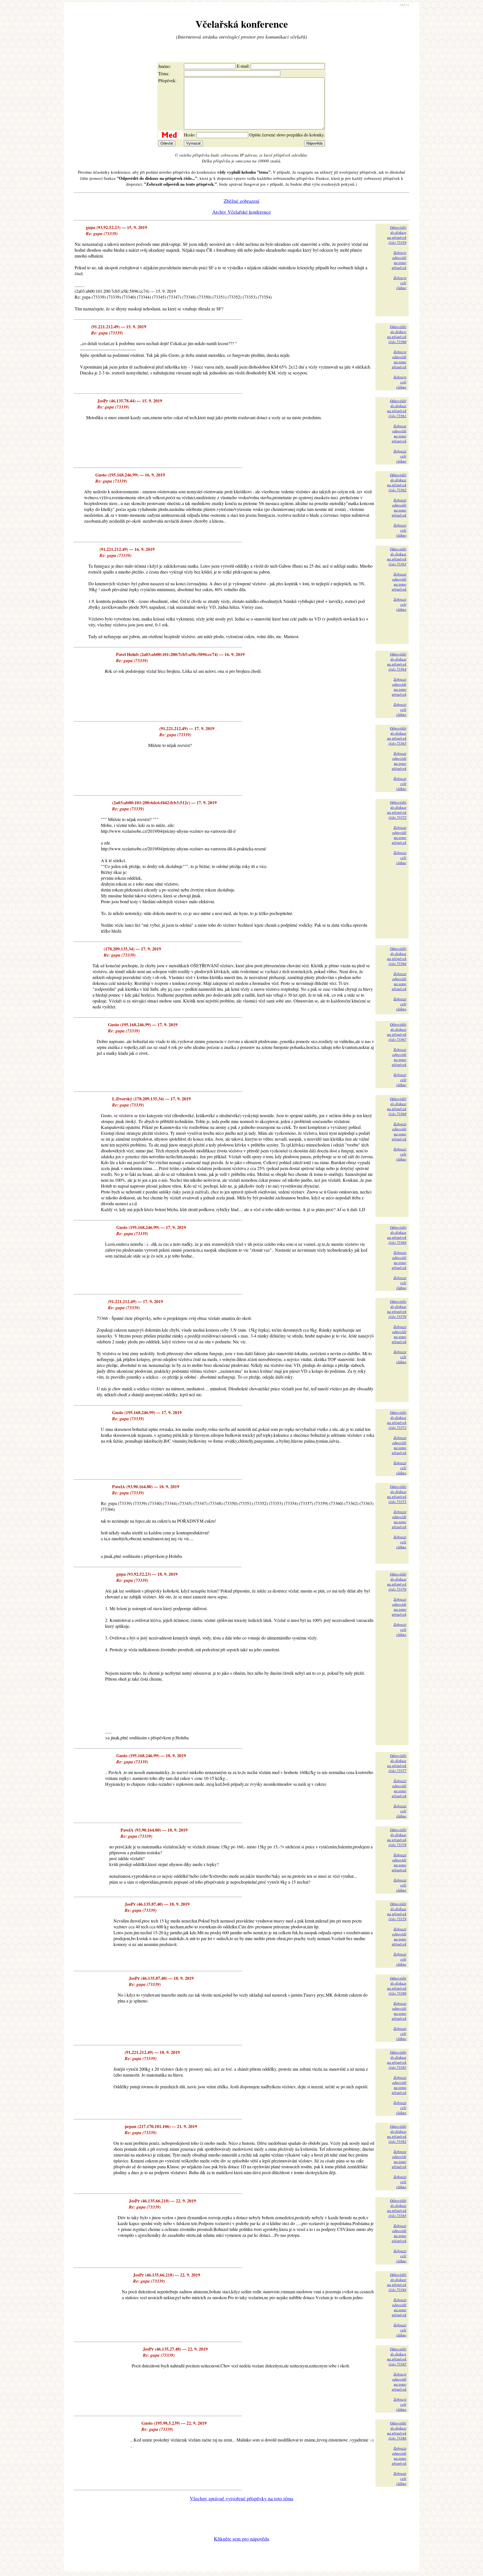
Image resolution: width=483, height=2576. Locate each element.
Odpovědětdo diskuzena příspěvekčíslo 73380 (397, 1986)
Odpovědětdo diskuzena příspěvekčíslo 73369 (397, 1235)
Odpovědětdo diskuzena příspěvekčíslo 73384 (397, 2282)
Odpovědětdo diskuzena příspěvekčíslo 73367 (397, 1032)
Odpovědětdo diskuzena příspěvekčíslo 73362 (397, 482)
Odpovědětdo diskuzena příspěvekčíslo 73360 (397, 334)
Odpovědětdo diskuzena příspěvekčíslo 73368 (397, 1106)
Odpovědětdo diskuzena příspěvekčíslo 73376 (397, 1582)
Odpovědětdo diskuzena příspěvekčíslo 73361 (397, 408)
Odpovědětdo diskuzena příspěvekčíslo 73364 (397, 662)
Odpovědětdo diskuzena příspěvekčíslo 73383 (397, 2208)
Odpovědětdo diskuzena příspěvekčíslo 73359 (397, 235)
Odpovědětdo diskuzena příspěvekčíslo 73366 (397, 956)
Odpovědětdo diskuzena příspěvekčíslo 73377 (397, 1763)
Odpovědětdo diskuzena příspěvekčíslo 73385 (397, 2356)
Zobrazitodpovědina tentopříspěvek (399, 260)
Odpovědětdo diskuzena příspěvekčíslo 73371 (397, 1420)
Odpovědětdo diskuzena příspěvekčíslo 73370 (397, 1309)
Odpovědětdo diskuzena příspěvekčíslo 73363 (397, 556)
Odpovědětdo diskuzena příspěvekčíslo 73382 (397, 2134)
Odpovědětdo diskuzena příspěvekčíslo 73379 (397, 1911)
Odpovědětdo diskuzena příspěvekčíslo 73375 (397, 1494)
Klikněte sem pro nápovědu (241, 2539)
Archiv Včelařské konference (241, 212)
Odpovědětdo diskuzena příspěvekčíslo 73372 (397, 810)
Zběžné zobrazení (241, 201)
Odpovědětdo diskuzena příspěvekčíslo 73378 (397, 1837)
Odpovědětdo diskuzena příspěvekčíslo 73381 (397, 2060)
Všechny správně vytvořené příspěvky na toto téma (241, 2498)
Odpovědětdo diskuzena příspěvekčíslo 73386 (397, 2431)
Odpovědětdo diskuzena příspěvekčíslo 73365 (397, 736)
